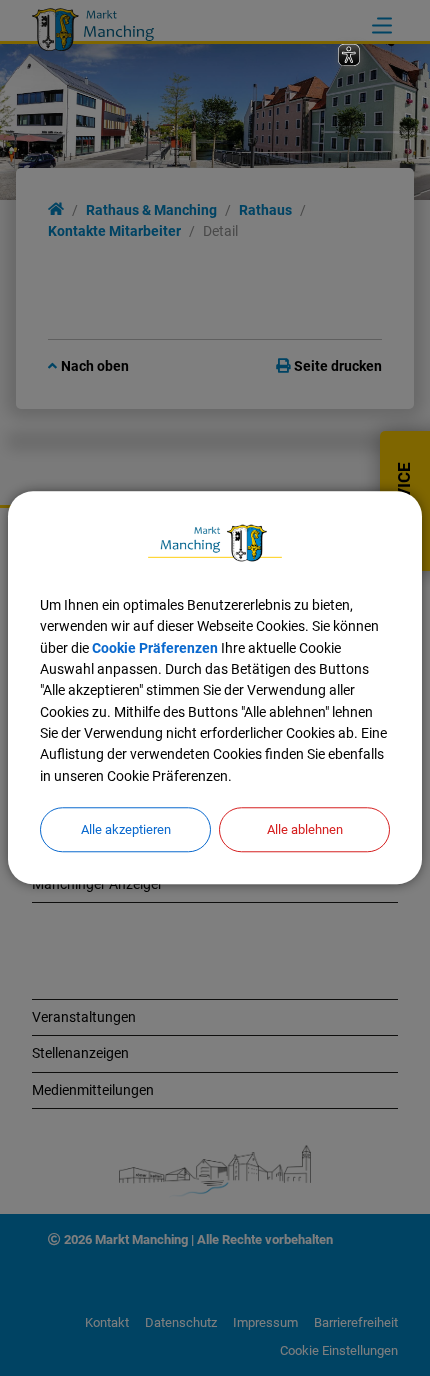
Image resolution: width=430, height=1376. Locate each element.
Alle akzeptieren (126, 829)
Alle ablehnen (305, 829)
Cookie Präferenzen (155, 648)
